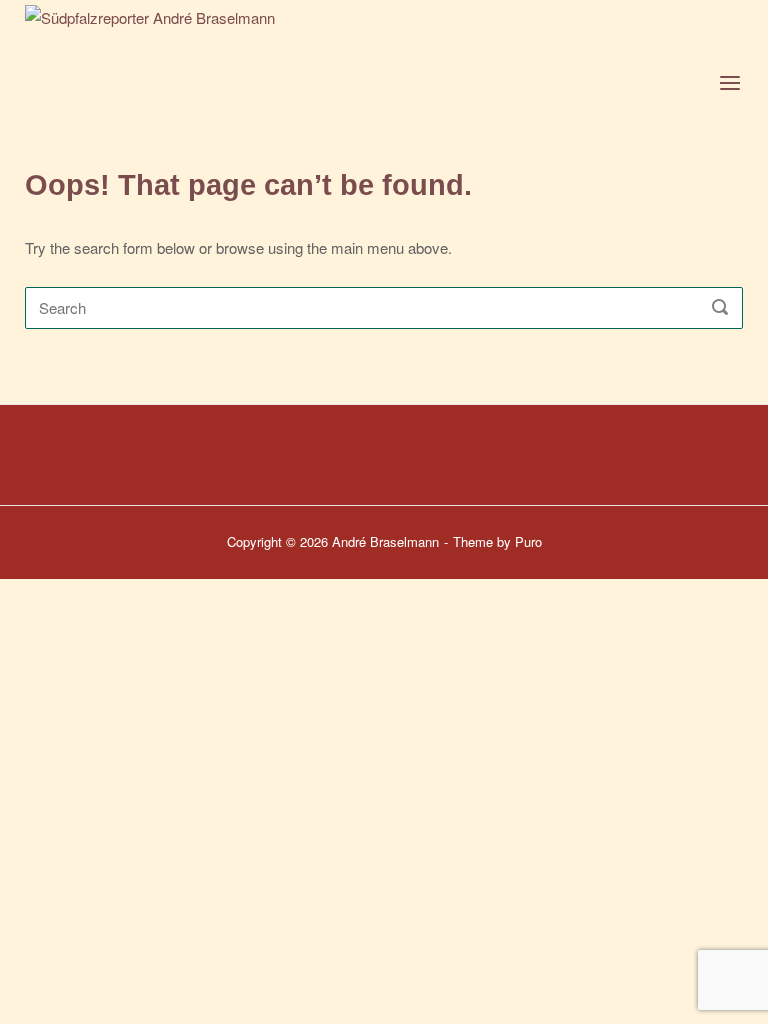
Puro (528, 541)
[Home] (231, 77)
